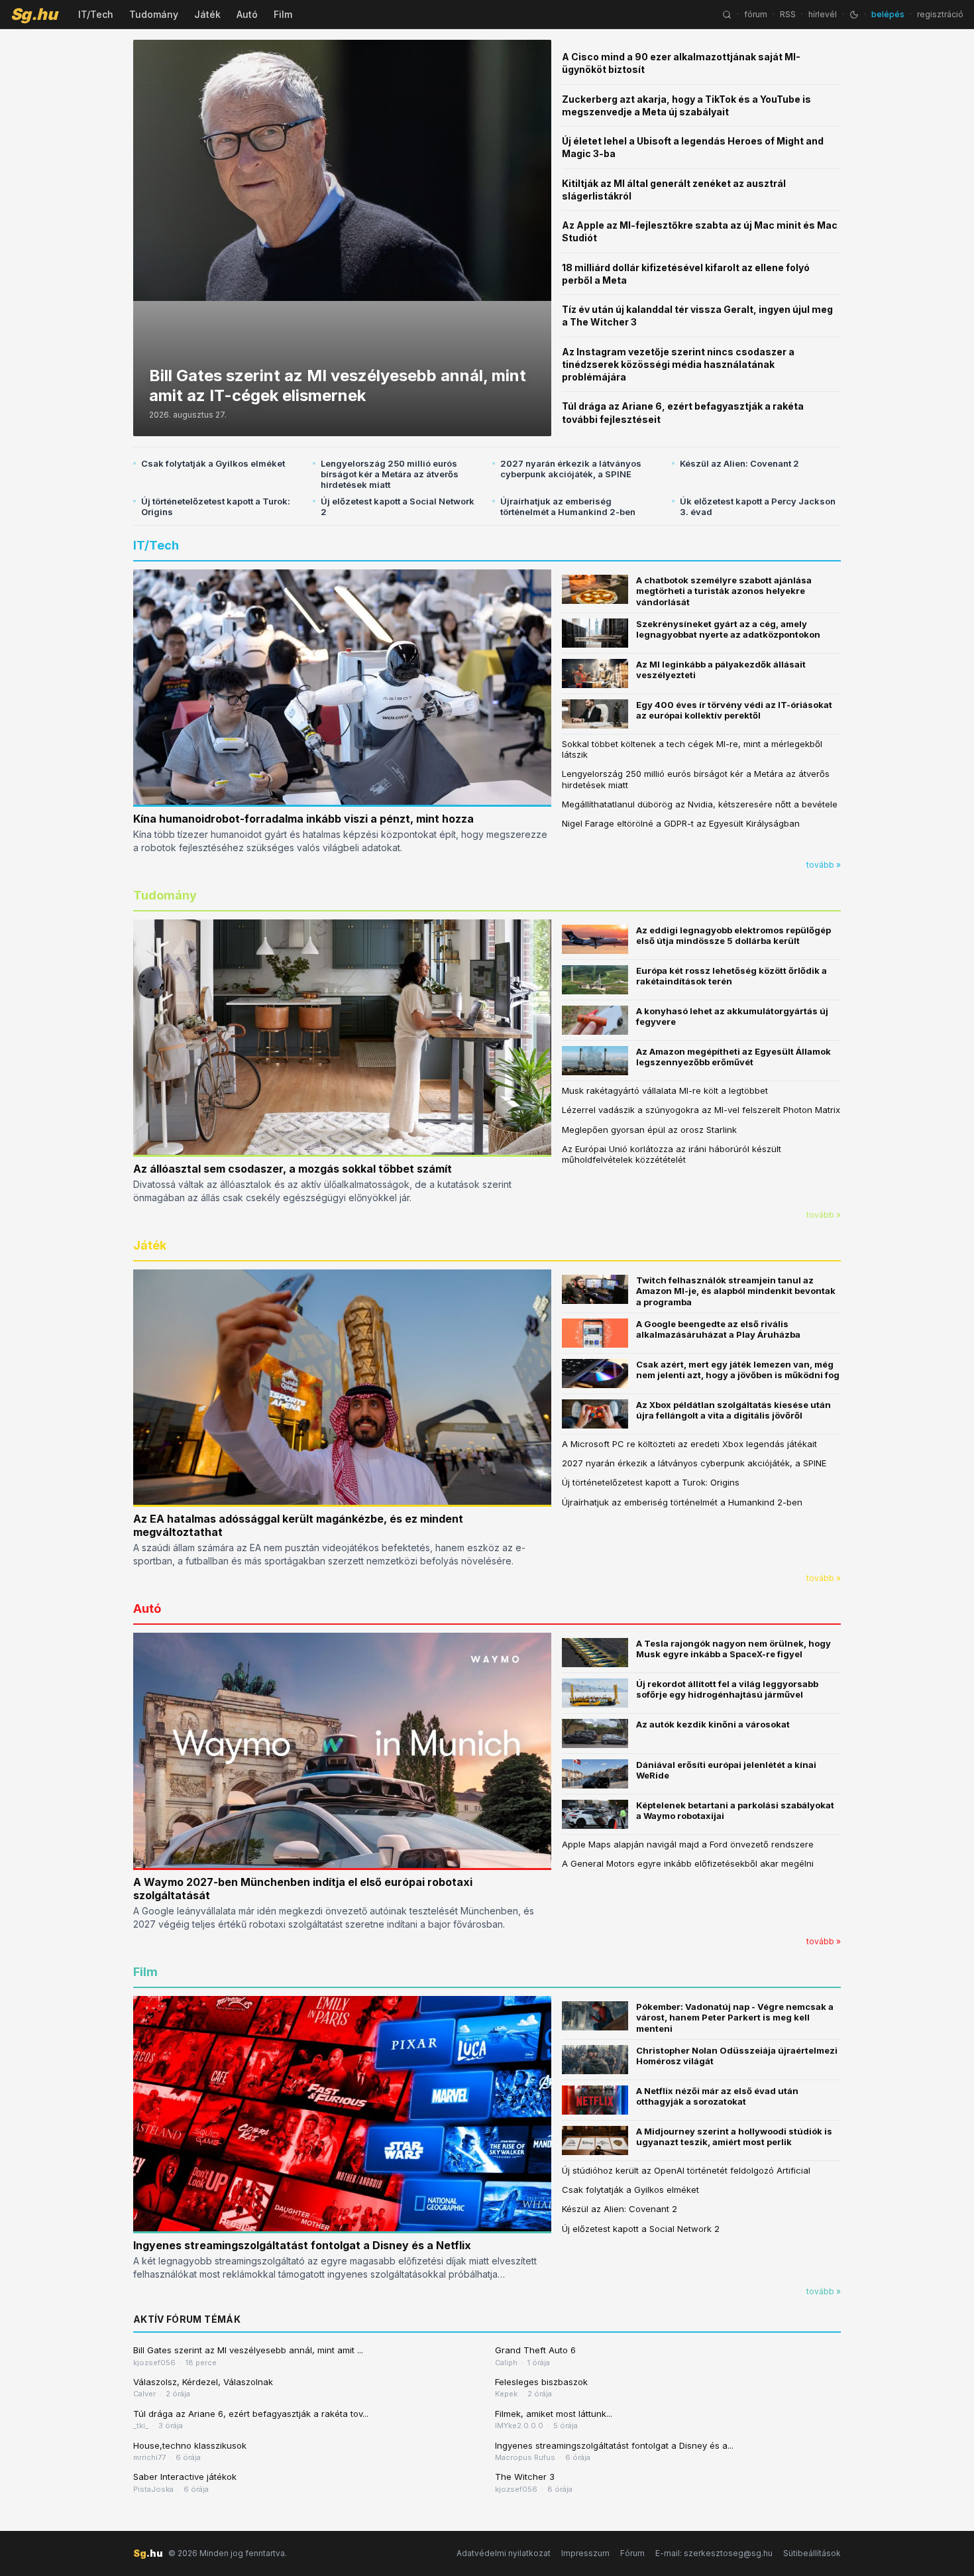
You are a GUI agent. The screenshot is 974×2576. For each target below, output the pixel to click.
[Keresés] (727, 15)
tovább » (824, 865)
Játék (207, 14)
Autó (247, 14)
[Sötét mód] (854, 15)
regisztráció (940, 14)
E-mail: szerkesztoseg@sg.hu (714, 2553)
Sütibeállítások (812, 2553)
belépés (888, 14)
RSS (788, 14)
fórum (756, 14)
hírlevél (823, 14)
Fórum (632, 2553)
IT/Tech (96, 14)
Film (283, 14)
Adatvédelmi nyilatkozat (504, 2553)
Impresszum (585, 2553)
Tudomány (154, 14)
